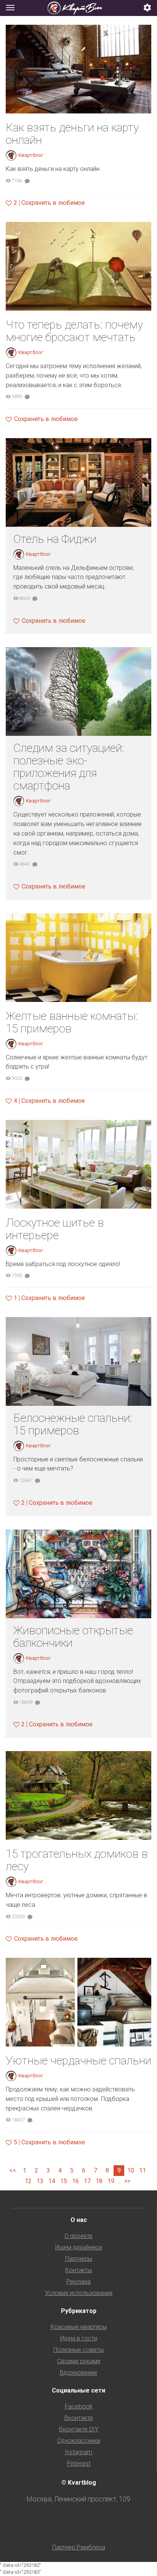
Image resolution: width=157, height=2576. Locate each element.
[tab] (78, 8)
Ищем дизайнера (79, 2247)
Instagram (78, 2452)
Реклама (78, 2282)
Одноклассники (79, 2441)
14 (52, 2181)
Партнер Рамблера (79, 2547)
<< (13, 2170)
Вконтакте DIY (79, 2429)
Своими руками (79, 2361)
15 (64, 2181)
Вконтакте (79, 2418)
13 (40, 2181)
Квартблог (31, 155)
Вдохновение (78, 2373)
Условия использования (79, 2293)
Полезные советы (78, 2350)
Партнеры (79, 2259)
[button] (147, 8)
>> (127, 2181)
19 (111, 2181)
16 (75, 2181)
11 (143, 2170)
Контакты (78, 2270)
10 (131, 2170)
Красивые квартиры (79, 2327)
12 (28, 2181)
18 (99, 2181)
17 (87, 2181)
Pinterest (78, 2464)
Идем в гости (79, 2338)
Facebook (79, 2406)
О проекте (78, 2236)
